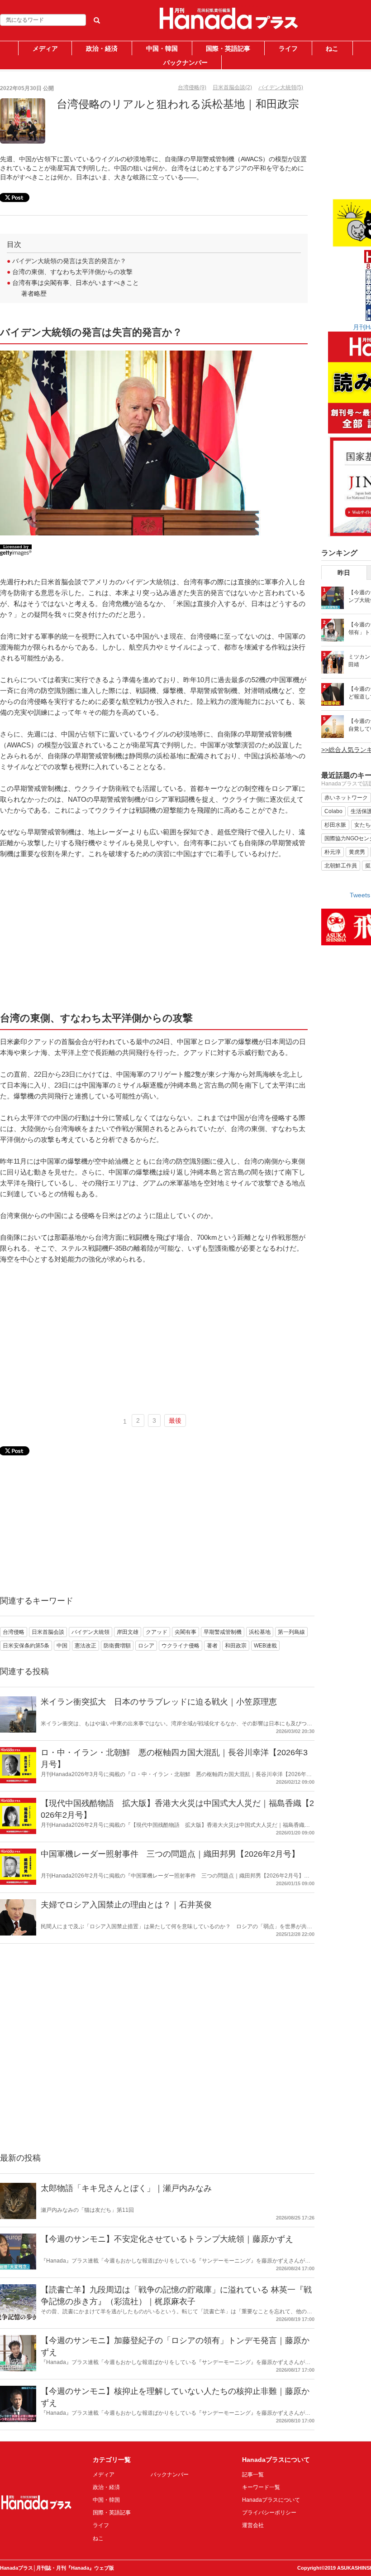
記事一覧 (253, 2475)
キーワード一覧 (261, 2487)
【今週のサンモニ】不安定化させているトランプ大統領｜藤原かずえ (167, 2239)
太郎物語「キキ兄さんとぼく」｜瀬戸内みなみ (126, 2188)
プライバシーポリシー (269, 2513)
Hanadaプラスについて (271, 2500)
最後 (175, 1420)
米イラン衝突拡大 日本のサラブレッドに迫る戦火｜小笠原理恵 (159, 1702)
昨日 (344, 573)
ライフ (288, 48)
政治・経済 (102, 48)
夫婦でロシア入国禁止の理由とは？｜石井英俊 (126, 1905)
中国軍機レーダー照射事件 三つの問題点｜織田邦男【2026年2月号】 (170, 1854)
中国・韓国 (162, 48)
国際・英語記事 (228, 48)
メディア (45, 48)
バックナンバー (185, 63)
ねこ (332, 48)
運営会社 (253, 2525)
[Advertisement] (154, 934)
